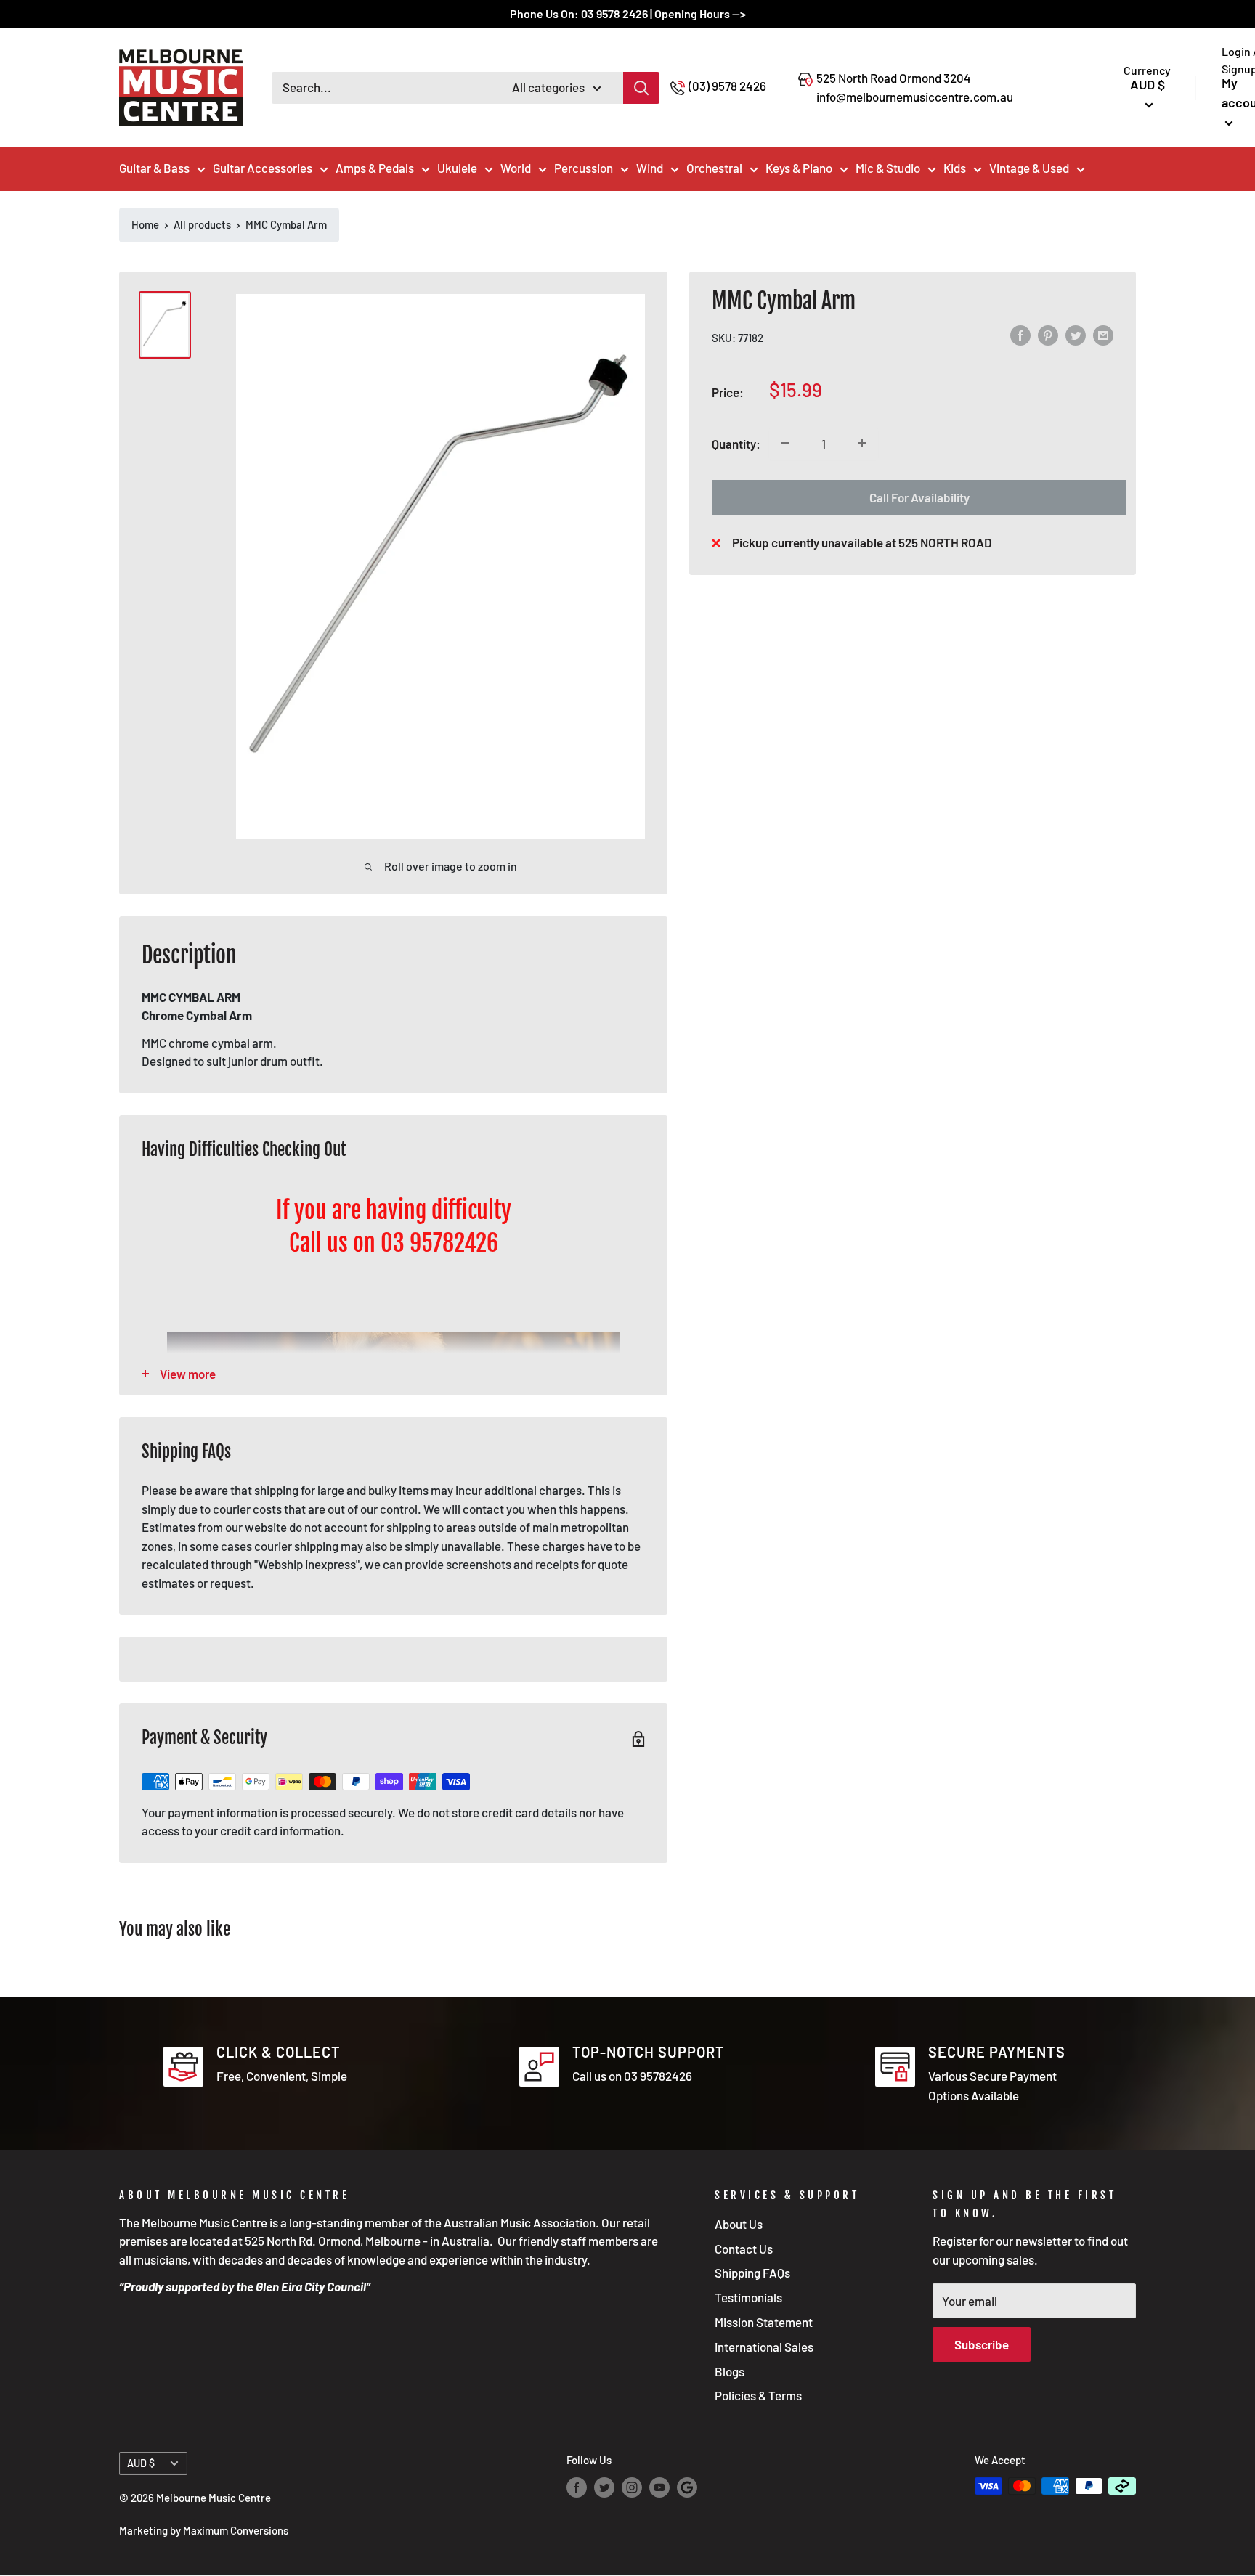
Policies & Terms (758, 2395)
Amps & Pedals (375, 168)
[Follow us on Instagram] (632, 2487)
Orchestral (714, 168)
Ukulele (457, 168)
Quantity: (736, 443)
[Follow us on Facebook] (577, 2487)
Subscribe (982, 2344)
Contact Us (744, 2249)
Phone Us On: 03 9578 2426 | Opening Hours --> (628, 13)
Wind (650, 168)
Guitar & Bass (154, 168)
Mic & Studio (888, 168)
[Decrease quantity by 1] (785, 443)
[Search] (641, 88)
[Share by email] (1103, 335)
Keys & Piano (799, 168)
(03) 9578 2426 (727, 86)
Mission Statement (764, 2322)
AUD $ (141, 2463)
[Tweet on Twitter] (1076, 335)
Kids (955, 168)
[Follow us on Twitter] (604, 2487)
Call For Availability (919, 497)
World (516, 168)
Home (145, 224)
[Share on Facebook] (1020, 335)
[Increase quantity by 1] (862, 443)
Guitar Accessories (263, 168)
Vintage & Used (1029, 168)
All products (202, 224)
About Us (739, 2224)
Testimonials (748, 2297)
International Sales (764, 2347)
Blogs (730, 2371)
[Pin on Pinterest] (1048, 335)
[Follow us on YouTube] (659, 2487)
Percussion (584, 168)
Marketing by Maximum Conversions (204, 2530)
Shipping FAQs (752, 2273)
